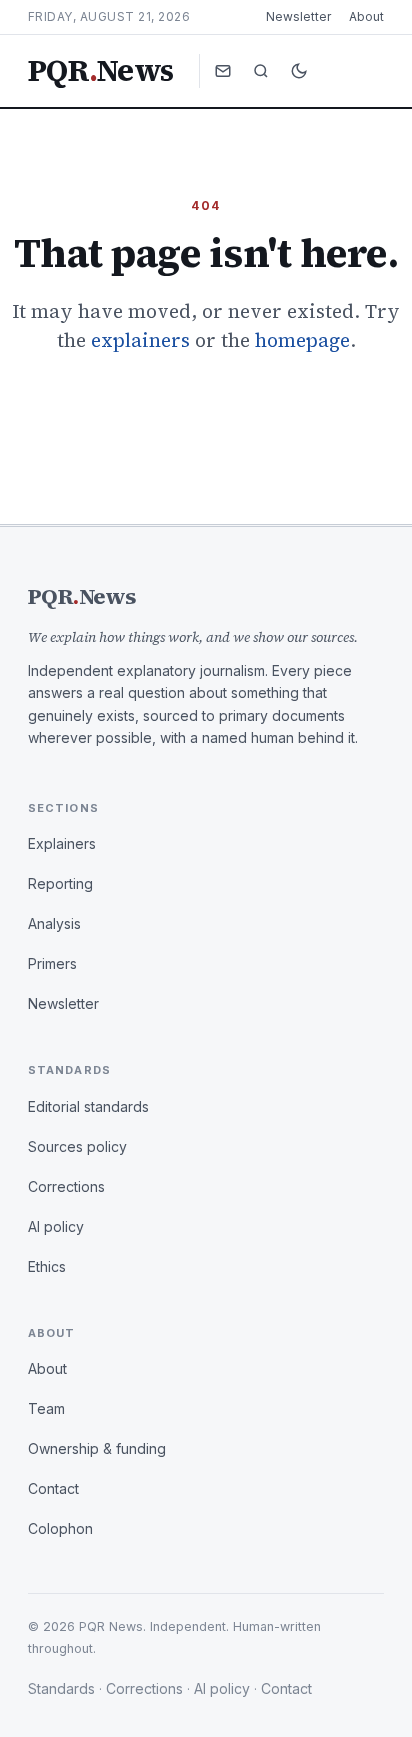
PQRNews (100, 71)
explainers (140, 340)
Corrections (66, 1186)
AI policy (56, 1226)
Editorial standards (88, 1106)
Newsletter (298, 16)
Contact (53, 1488)
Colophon (60, 1528)
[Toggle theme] (299, 71)
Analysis (54, 923)
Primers (52, 963)
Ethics (47, 1266)
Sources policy (77, 1146)
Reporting (60, 883)
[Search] (261, 71)
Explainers (62, 843)
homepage (302, 340)
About (366, 16)
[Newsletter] (223, 71)
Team (46, 1408)
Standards (61, 1688)
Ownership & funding (97, 1448)
